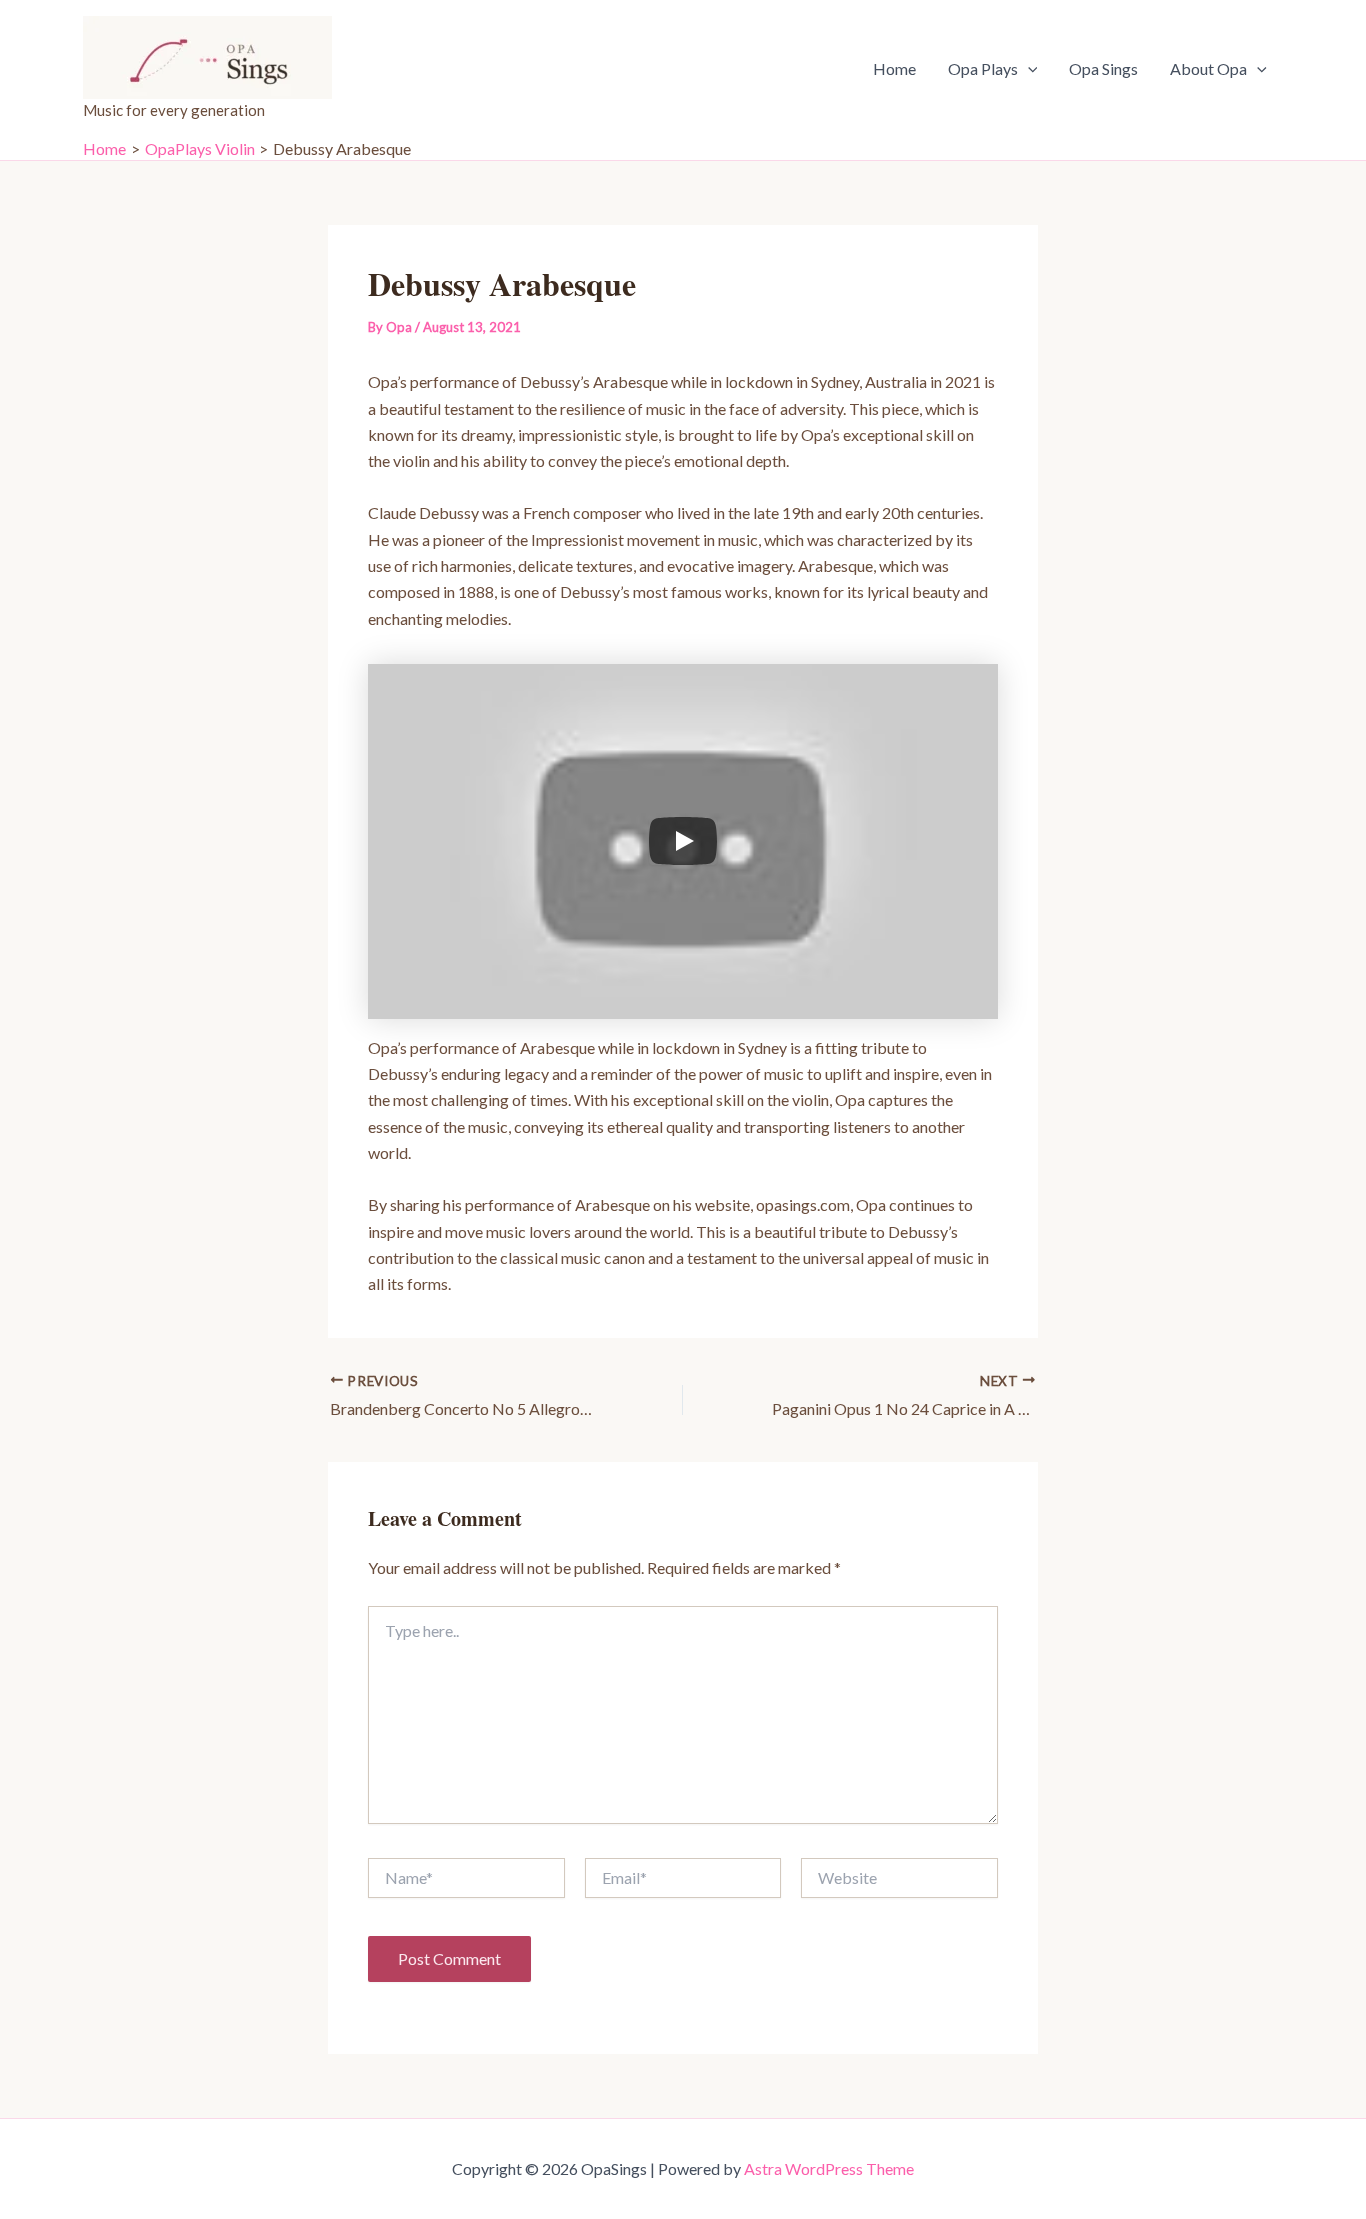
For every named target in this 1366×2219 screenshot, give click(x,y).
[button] (1028, 69)
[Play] (683, 841)
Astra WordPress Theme (829, 2168)
